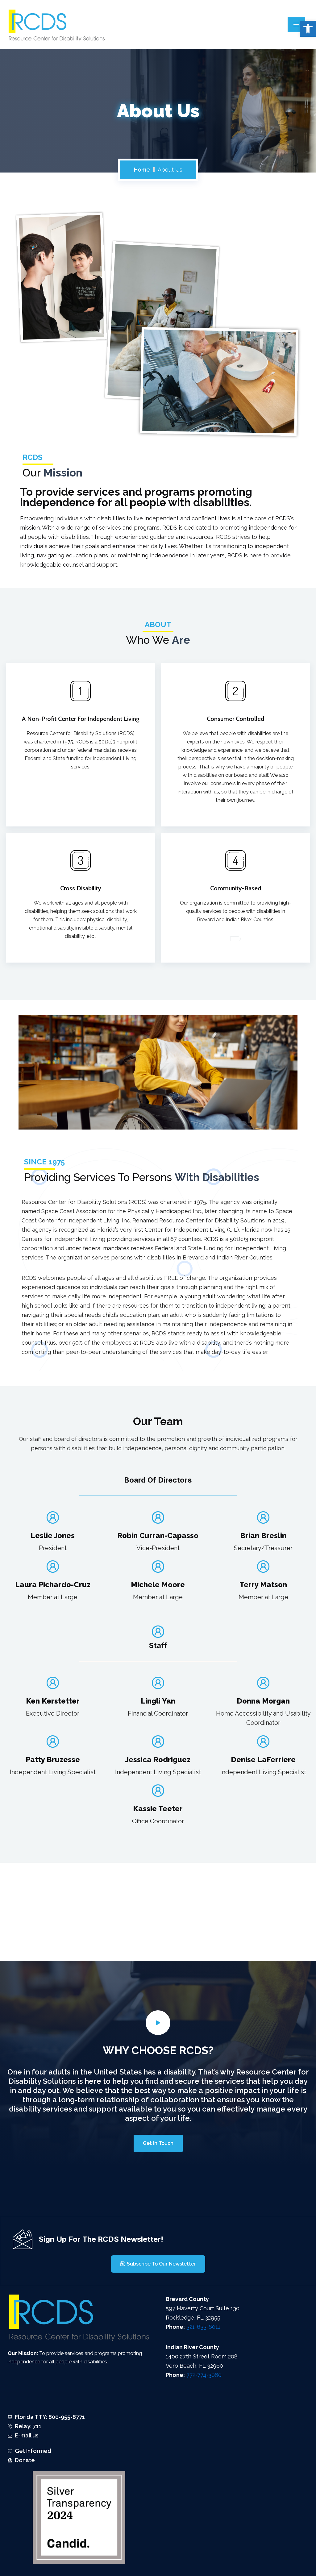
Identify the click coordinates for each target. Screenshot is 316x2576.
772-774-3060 (204, 2375)
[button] (308, 29)
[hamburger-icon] (296, 25)
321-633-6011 (203, 2327)
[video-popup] (158, 2023)
